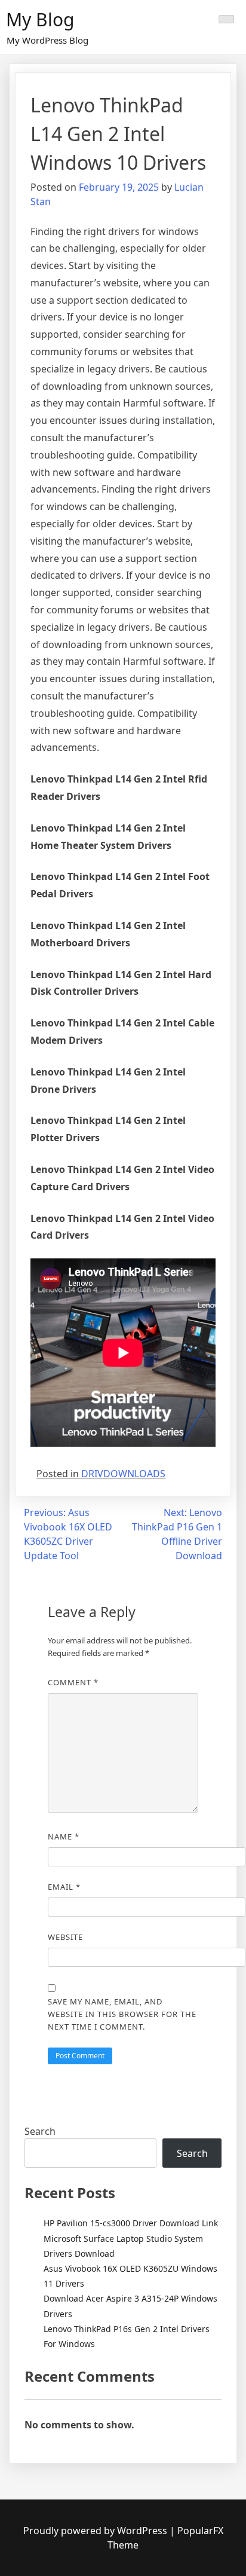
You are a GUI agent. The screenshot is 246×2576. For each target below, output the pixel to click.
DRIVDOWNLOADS (123, 1474)
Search (40, 2131)
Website (65, 1937)
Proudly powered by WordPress (96, 2531)
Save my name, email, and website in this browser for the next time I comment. (122, 2014)
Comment (73, 1682)
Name (64, 1836)
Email (64, 1887)
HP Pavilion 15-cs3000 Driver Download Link (131, 2223)
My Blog (40, 19)
